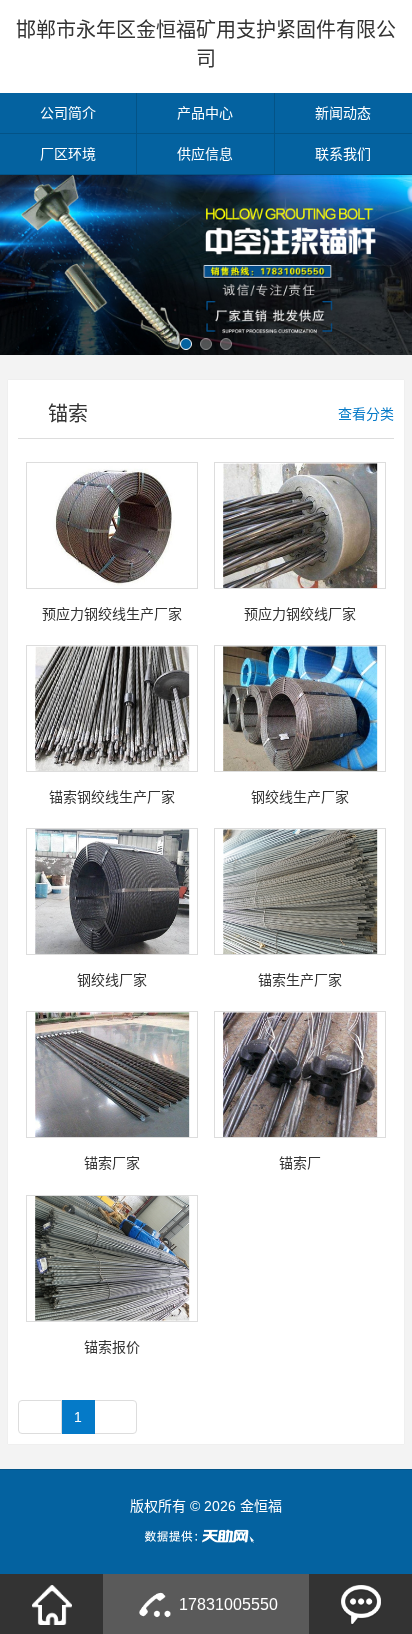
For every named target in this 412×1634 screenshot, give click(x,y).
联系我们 (343, 154)
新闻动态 (343, 113)
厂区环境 (68, 154)
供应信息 (205, 154)
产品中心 (205, 113)
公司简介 (68, 113)
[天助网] (206, 1536)
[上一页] (40, 1417)
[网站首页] (52, 1604)
